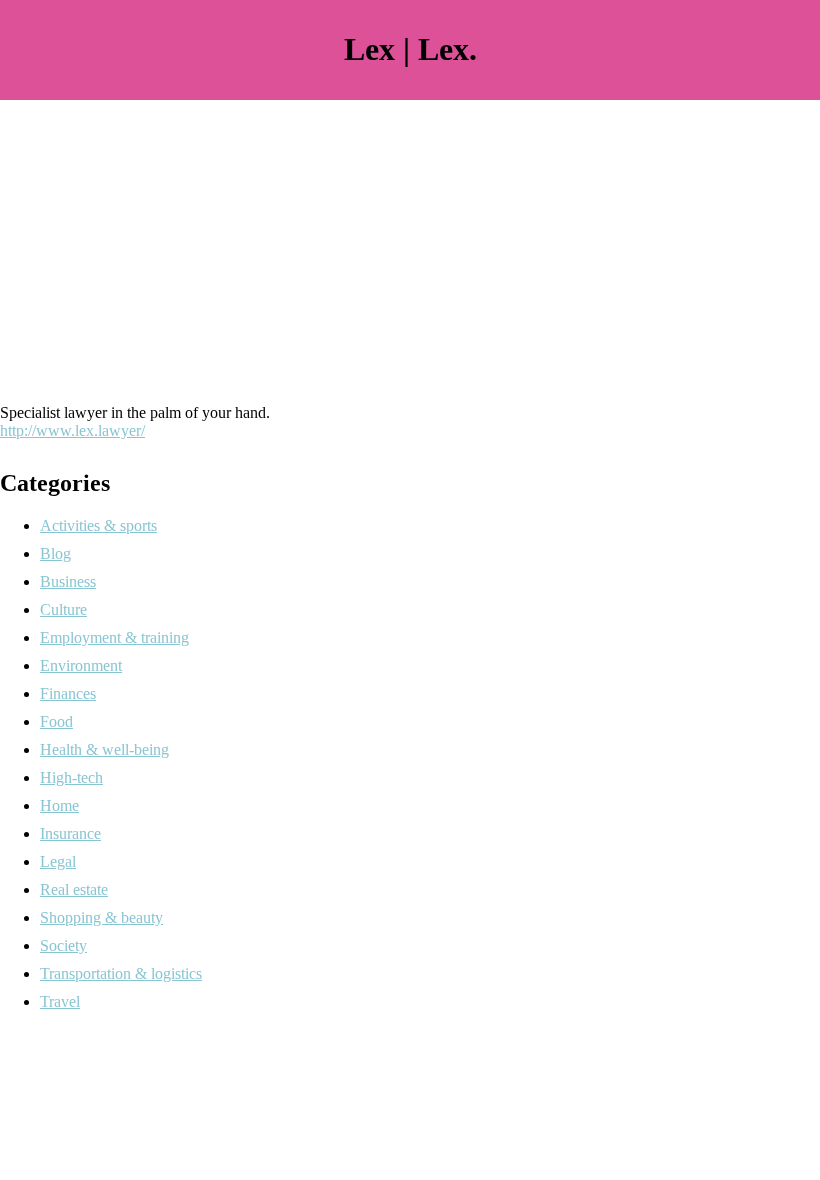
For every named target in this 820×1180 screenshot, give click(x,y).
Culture (63, 609)
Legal (58, 861)
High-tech (71, 777)
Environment (81, 665)
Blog (55, 553)
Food (56, 721)
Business (68, 581)
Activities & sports (98, 525)
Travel (60, 1001)
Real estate (74, 889)
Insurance (70, 833)
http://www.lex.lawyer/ (72, 430)
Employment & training (114, 637)
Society (63, 945)
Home (59, 805)
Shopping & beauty (101, 917)
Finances (68, 693)
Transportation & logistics (121, 973)
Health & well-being (104, 749)
